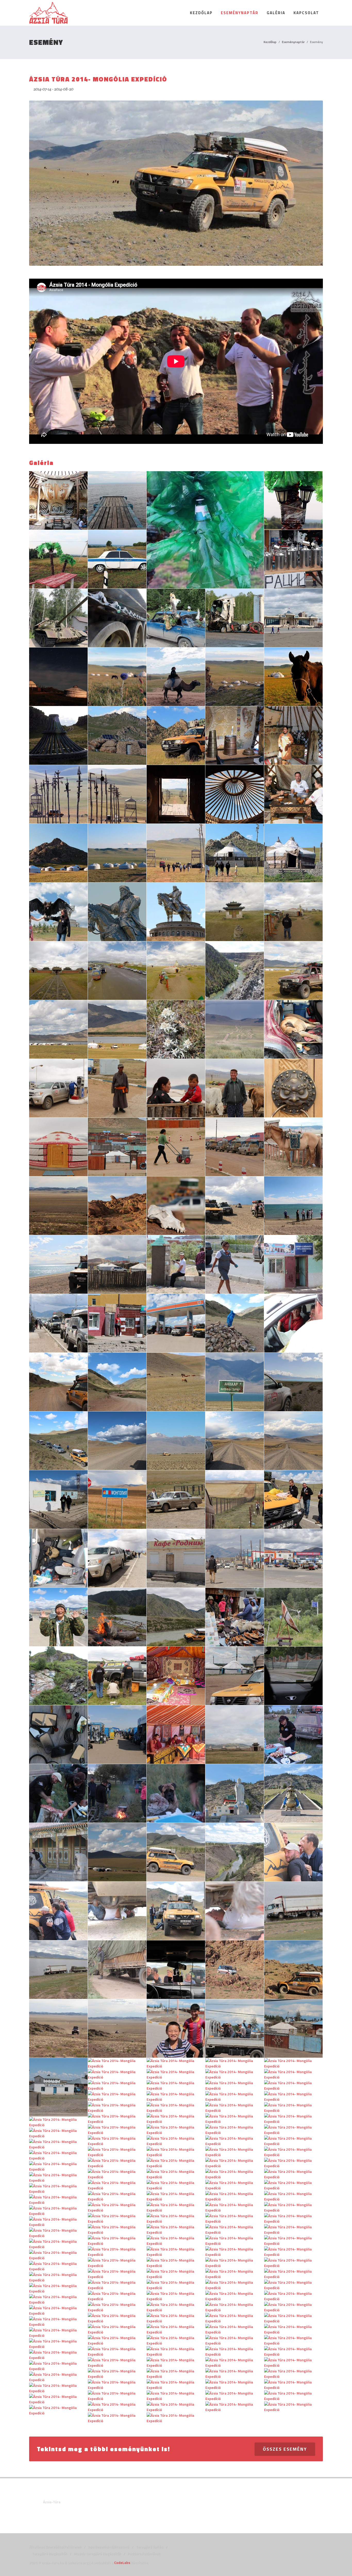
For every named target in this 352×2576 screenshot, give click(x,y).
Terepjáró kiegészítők (49, 2553)
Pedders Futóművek (144, 2553)
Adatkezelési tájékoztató (108, 2547)
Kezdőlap (270, 42)
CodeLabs (122, 2562)
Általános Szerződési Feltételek (55, 2547)
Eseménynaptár (293, 42)
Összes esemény (285, 2449)
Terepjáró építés (149, 2547)
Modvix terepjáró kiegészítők (97, 2553)
